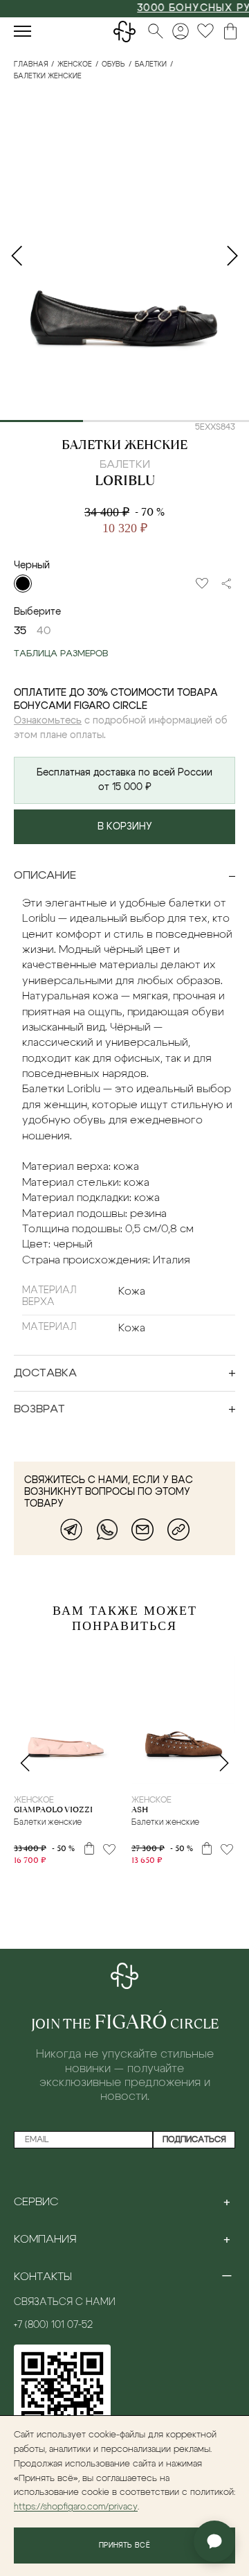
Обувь (113, 64)
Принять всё (124, 2546)
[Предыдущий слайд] (17, 256)
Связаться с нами (65, 2302)
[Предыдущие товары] (25, 1763)
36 (44, 1771)
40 (106, 1771)
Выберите (37, 612)
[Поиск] (156, 31)
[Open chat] (214, 2541)
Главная (31, 64)
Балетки (151, 64)
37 (193, 1771)
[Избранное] (205, 31)
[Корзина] (230, 31)
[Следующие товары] (224, 1763)
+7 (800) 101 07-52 (53, 2325)
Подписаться (194, 2139)
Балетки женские (124, 445)
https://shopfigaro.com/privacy (76, 2507)
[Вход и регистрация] (181, 31)
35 (20, 631)
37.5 (66, 1771)
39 (87, 1771)
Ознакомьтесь (48, 721)
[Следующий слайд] (232, 256)
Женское (75, 64)
